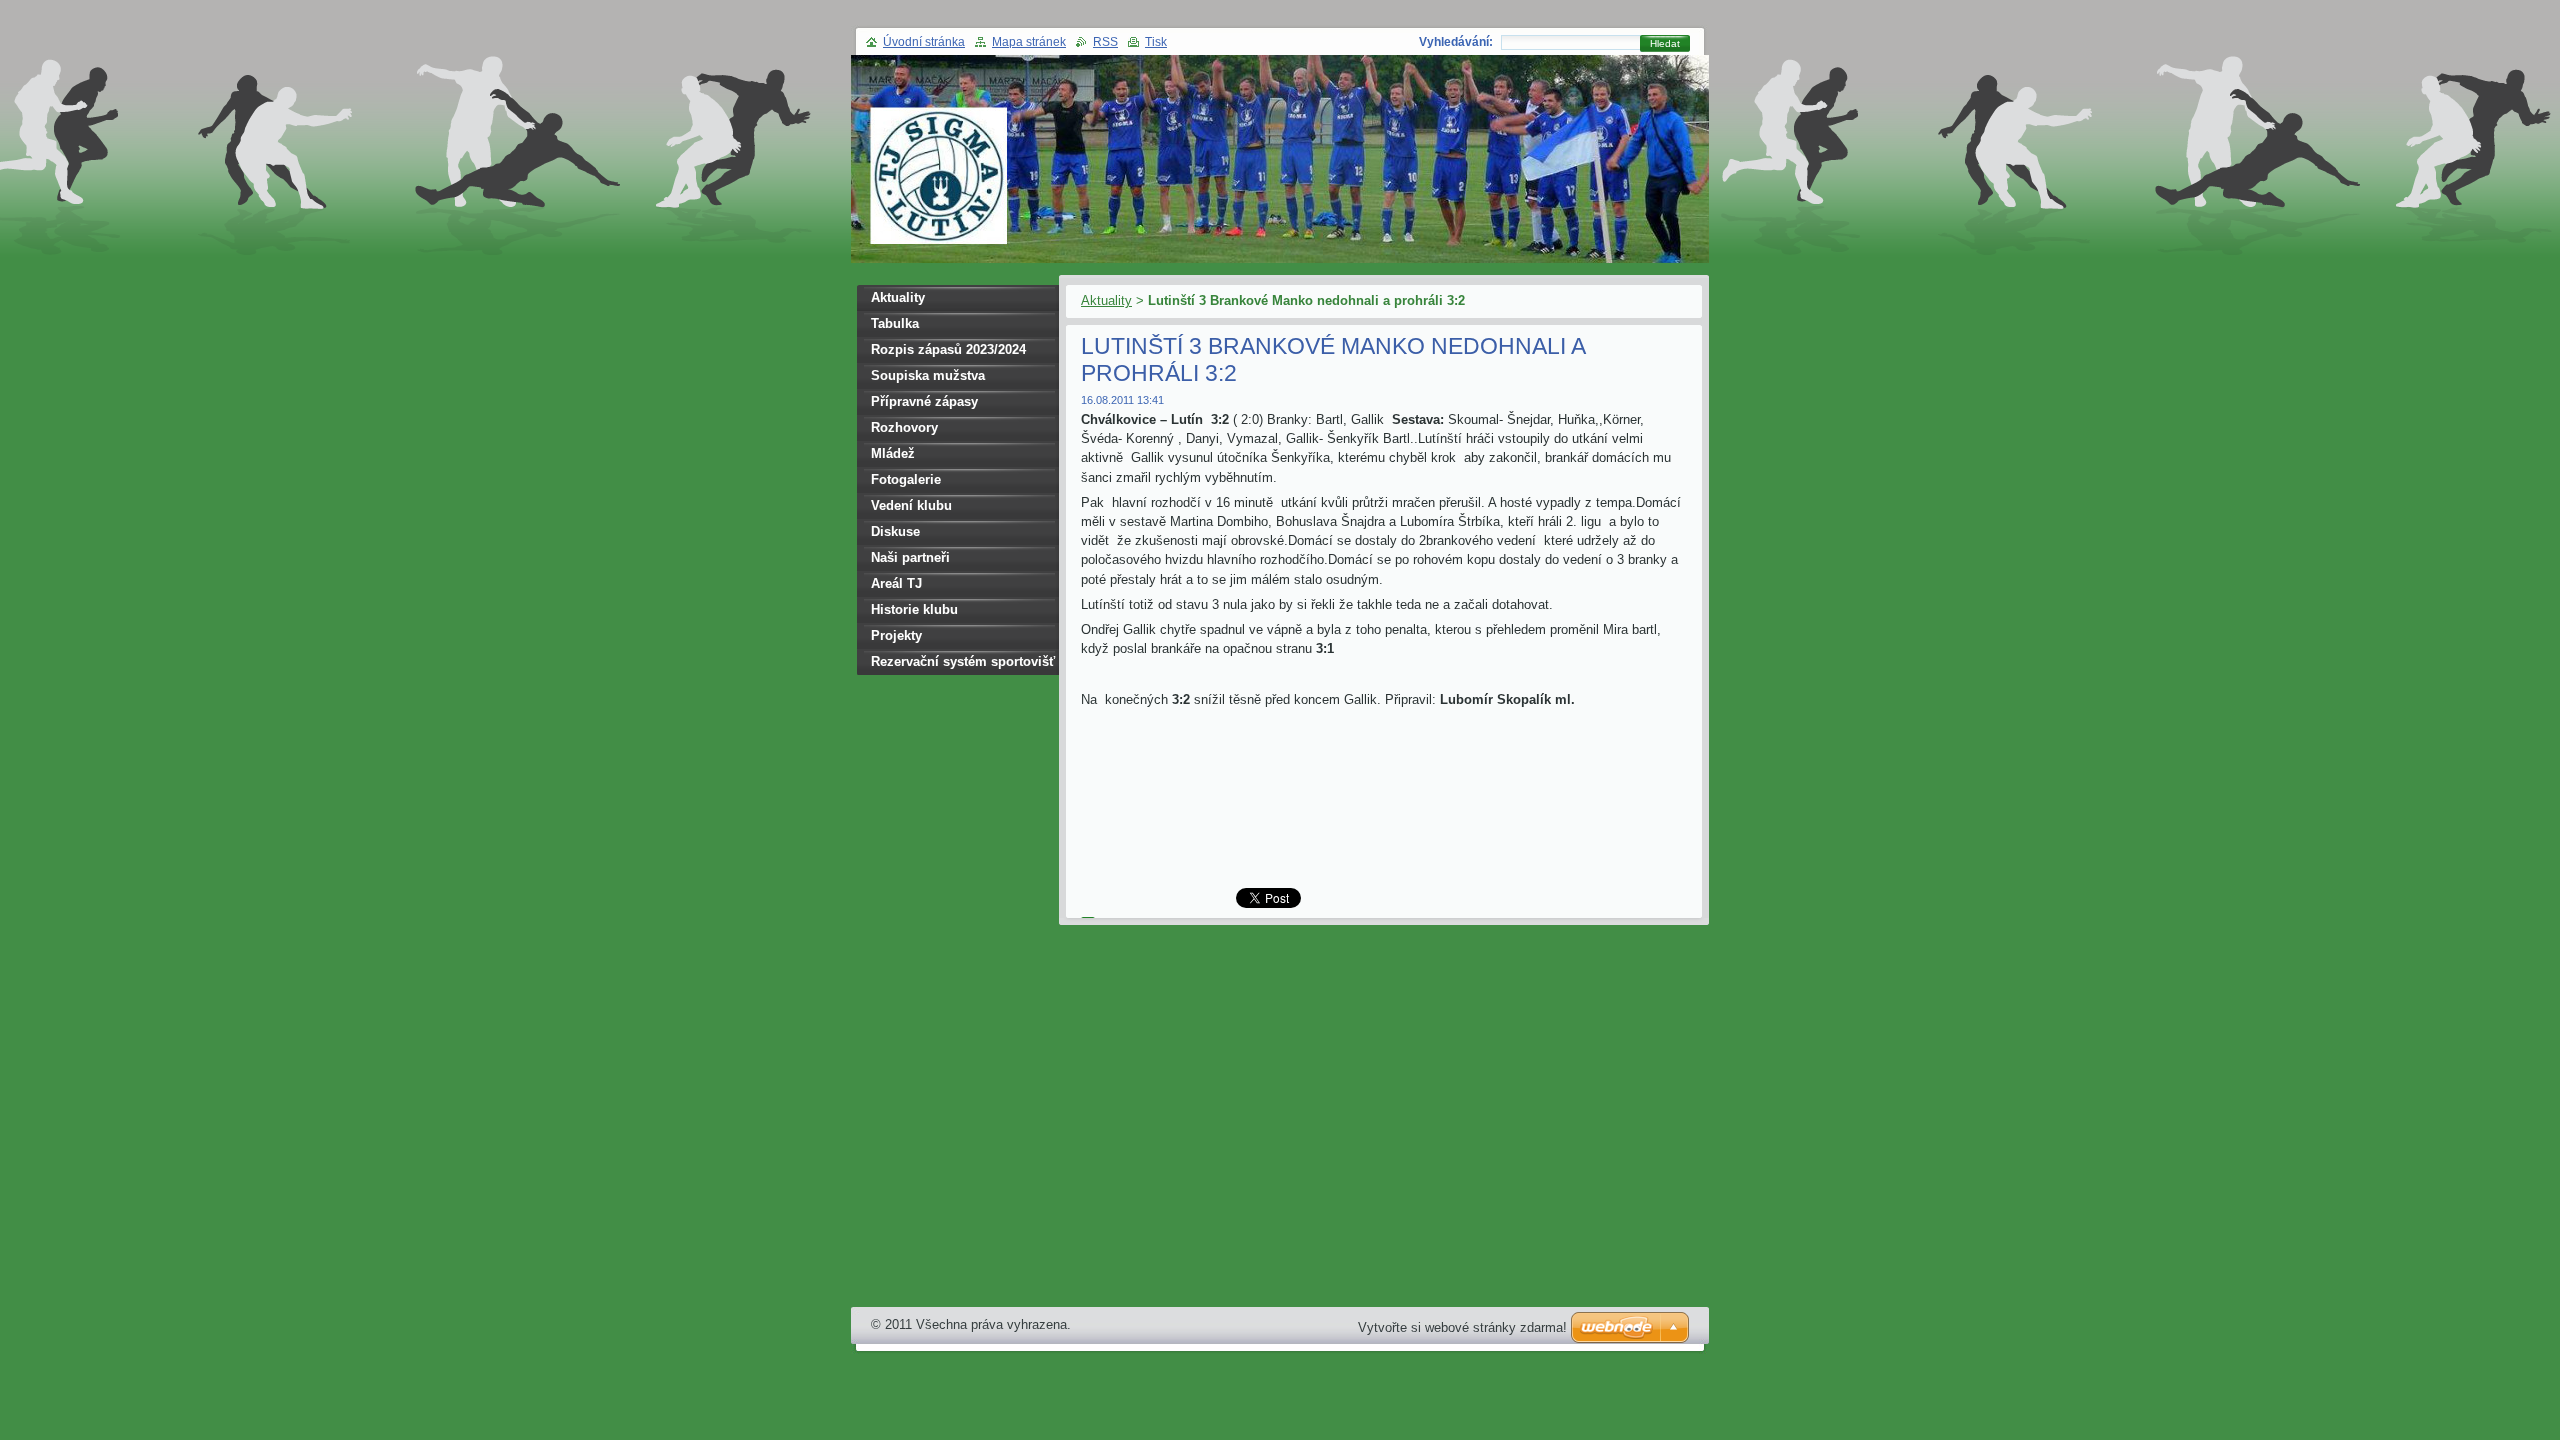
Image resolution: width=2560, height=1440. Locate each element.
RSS (1105, 42)
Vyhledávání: (1456, 42)
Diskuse (895, 531)
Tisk (1156, 42)
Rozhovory (904, 427)
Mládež (893, 453)
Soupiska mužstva (928, 375)
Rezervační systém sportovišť (963, 661)
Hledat (1665, 43)
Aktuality (1106, 300)
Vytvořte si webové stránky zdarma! (1462, 1327)
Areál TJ (896, 583)
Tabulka (895, 323)
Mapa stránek (1029, 42)
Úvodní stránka (924, 42)
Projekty (896, 635)
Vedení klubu (911, 505)
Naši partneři (910, 557)
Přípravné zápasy (924, 401)
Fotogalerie (906, 479)
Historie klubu (914, 609)
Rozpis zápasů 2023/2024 (948, 349)
